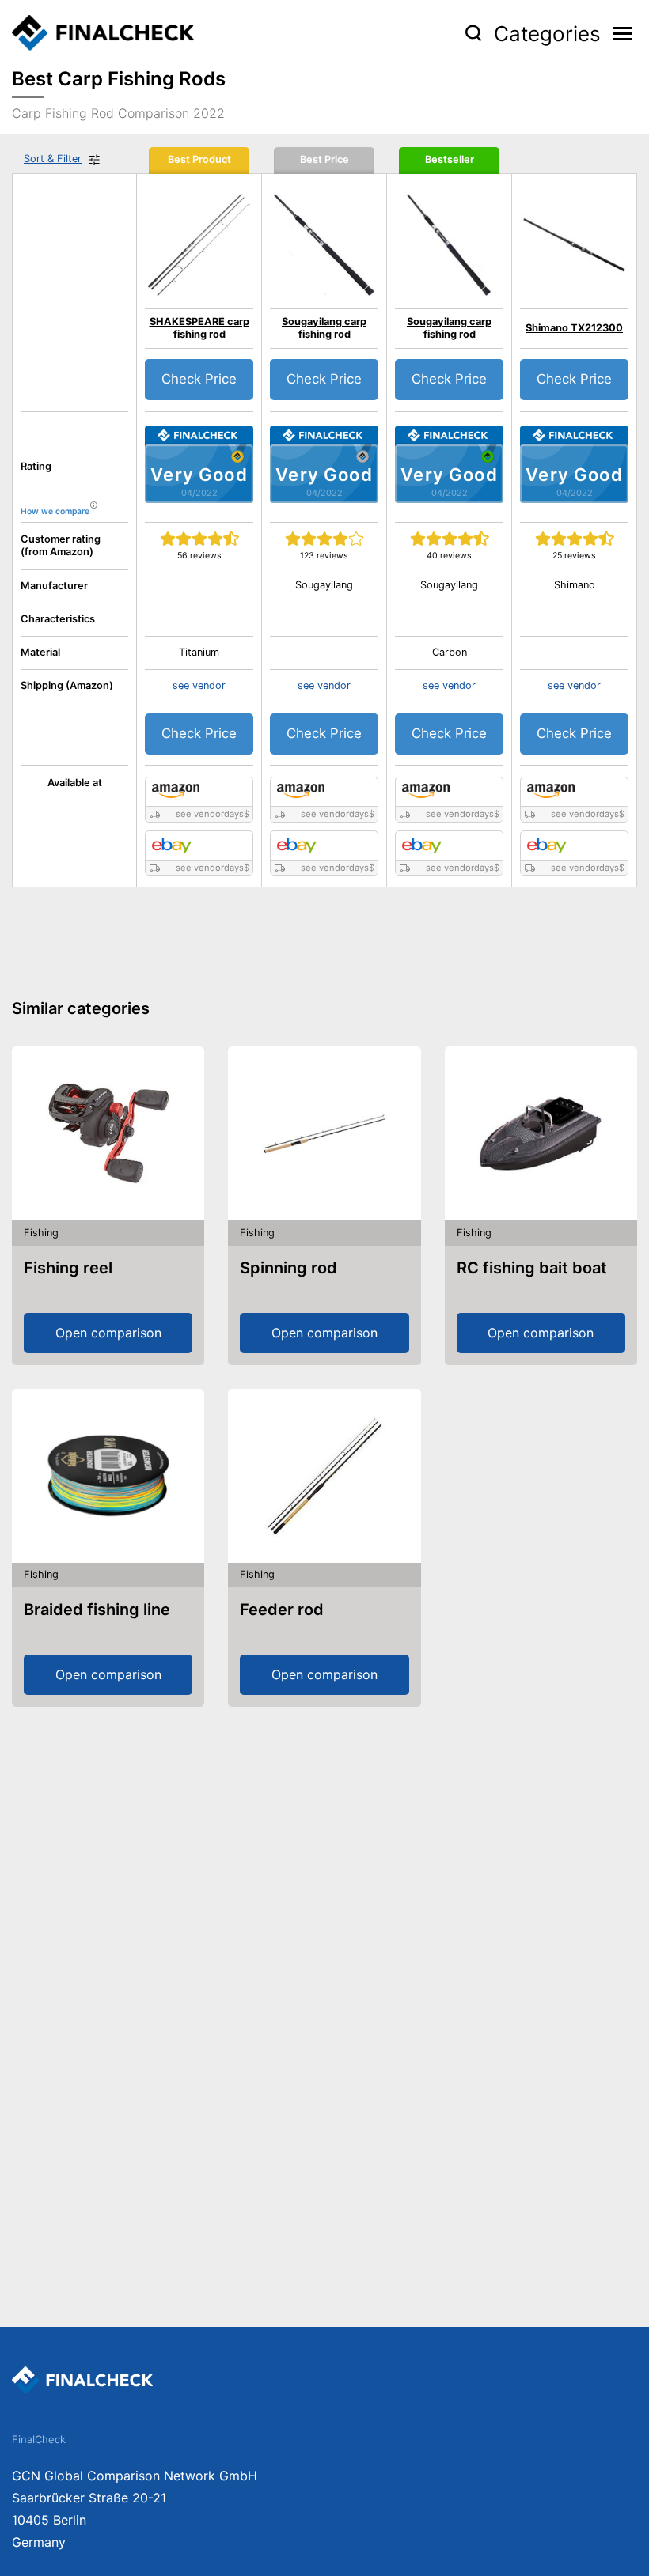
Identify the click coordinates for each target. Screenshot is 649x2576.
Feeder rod (282, 1610)
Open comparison (108, 1333)
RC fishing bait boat (532, 1268)
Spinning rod (288, 1268)
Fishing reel (68, 1268)
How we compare (55, 511)
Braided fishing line (97, 1610)
